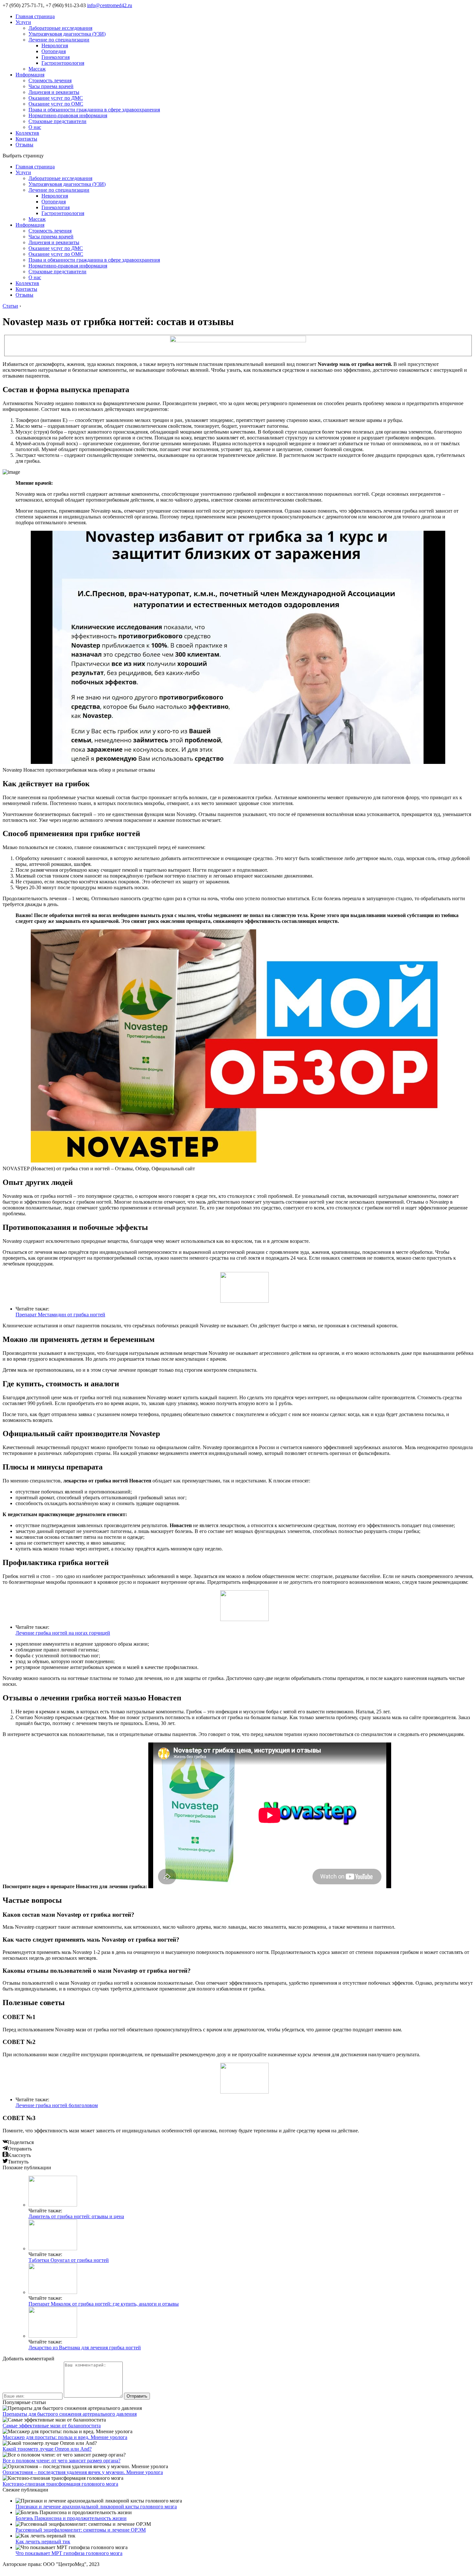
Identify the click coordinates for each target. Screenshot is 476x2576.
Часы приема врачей (51, 86)
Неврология (55, 45)
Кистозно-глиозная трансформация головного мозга (60, 2484)
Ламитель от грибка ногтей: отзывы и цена (76, 2216)
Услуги (23, 22)
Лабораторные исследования (60, 28)
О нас (35, 127)
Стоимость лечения (50, 80)
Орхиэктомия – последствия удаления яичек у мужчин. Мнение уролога (83, 2472)
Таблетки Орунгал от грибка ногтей (69, 2260)
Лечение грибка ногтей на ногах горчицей (63, 1633)
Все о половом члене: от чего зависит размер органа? (62, 2461)
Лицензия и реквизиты (54, 92)
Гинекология (56, 57)
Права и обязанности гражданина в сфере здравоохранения (94, 110)
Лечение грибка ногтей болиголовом (57, 2105)
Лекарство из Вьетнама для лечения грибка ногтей (85, 2348)
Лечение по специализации (59, 40)
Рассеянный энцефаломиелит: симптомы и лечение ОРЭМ (81, 2530)
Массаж (37, 69)
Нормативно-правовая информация (68, 115)
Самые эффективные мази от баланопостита (52, 2426)
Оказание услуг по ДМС (56, 98)
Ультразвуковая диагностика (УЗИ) (67, 34)
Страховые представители (57, 121)
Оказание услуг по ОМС (56, 104)
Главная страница (35, 16)
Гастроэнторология (63, 63)
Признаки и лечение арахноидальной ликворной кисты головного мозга (96, 2507)
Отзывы (24, 145)
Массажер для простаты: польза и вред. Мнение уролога (65, 2437)
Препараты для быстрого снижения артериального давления (70, 2414)
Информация (30, 75)
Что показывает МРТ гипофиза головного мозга (69, 2553)
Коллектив (27, 133)
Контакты (26, 139)
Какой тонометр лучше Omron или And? (47, 2449)
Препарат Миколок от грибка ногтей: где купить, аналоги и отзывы (104, 2304)
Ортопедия (54, 51)
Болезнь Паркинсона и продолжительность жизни (71, 2518)
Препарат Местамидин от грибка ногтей (60, 1315)
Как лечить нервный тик (43, 2542)
